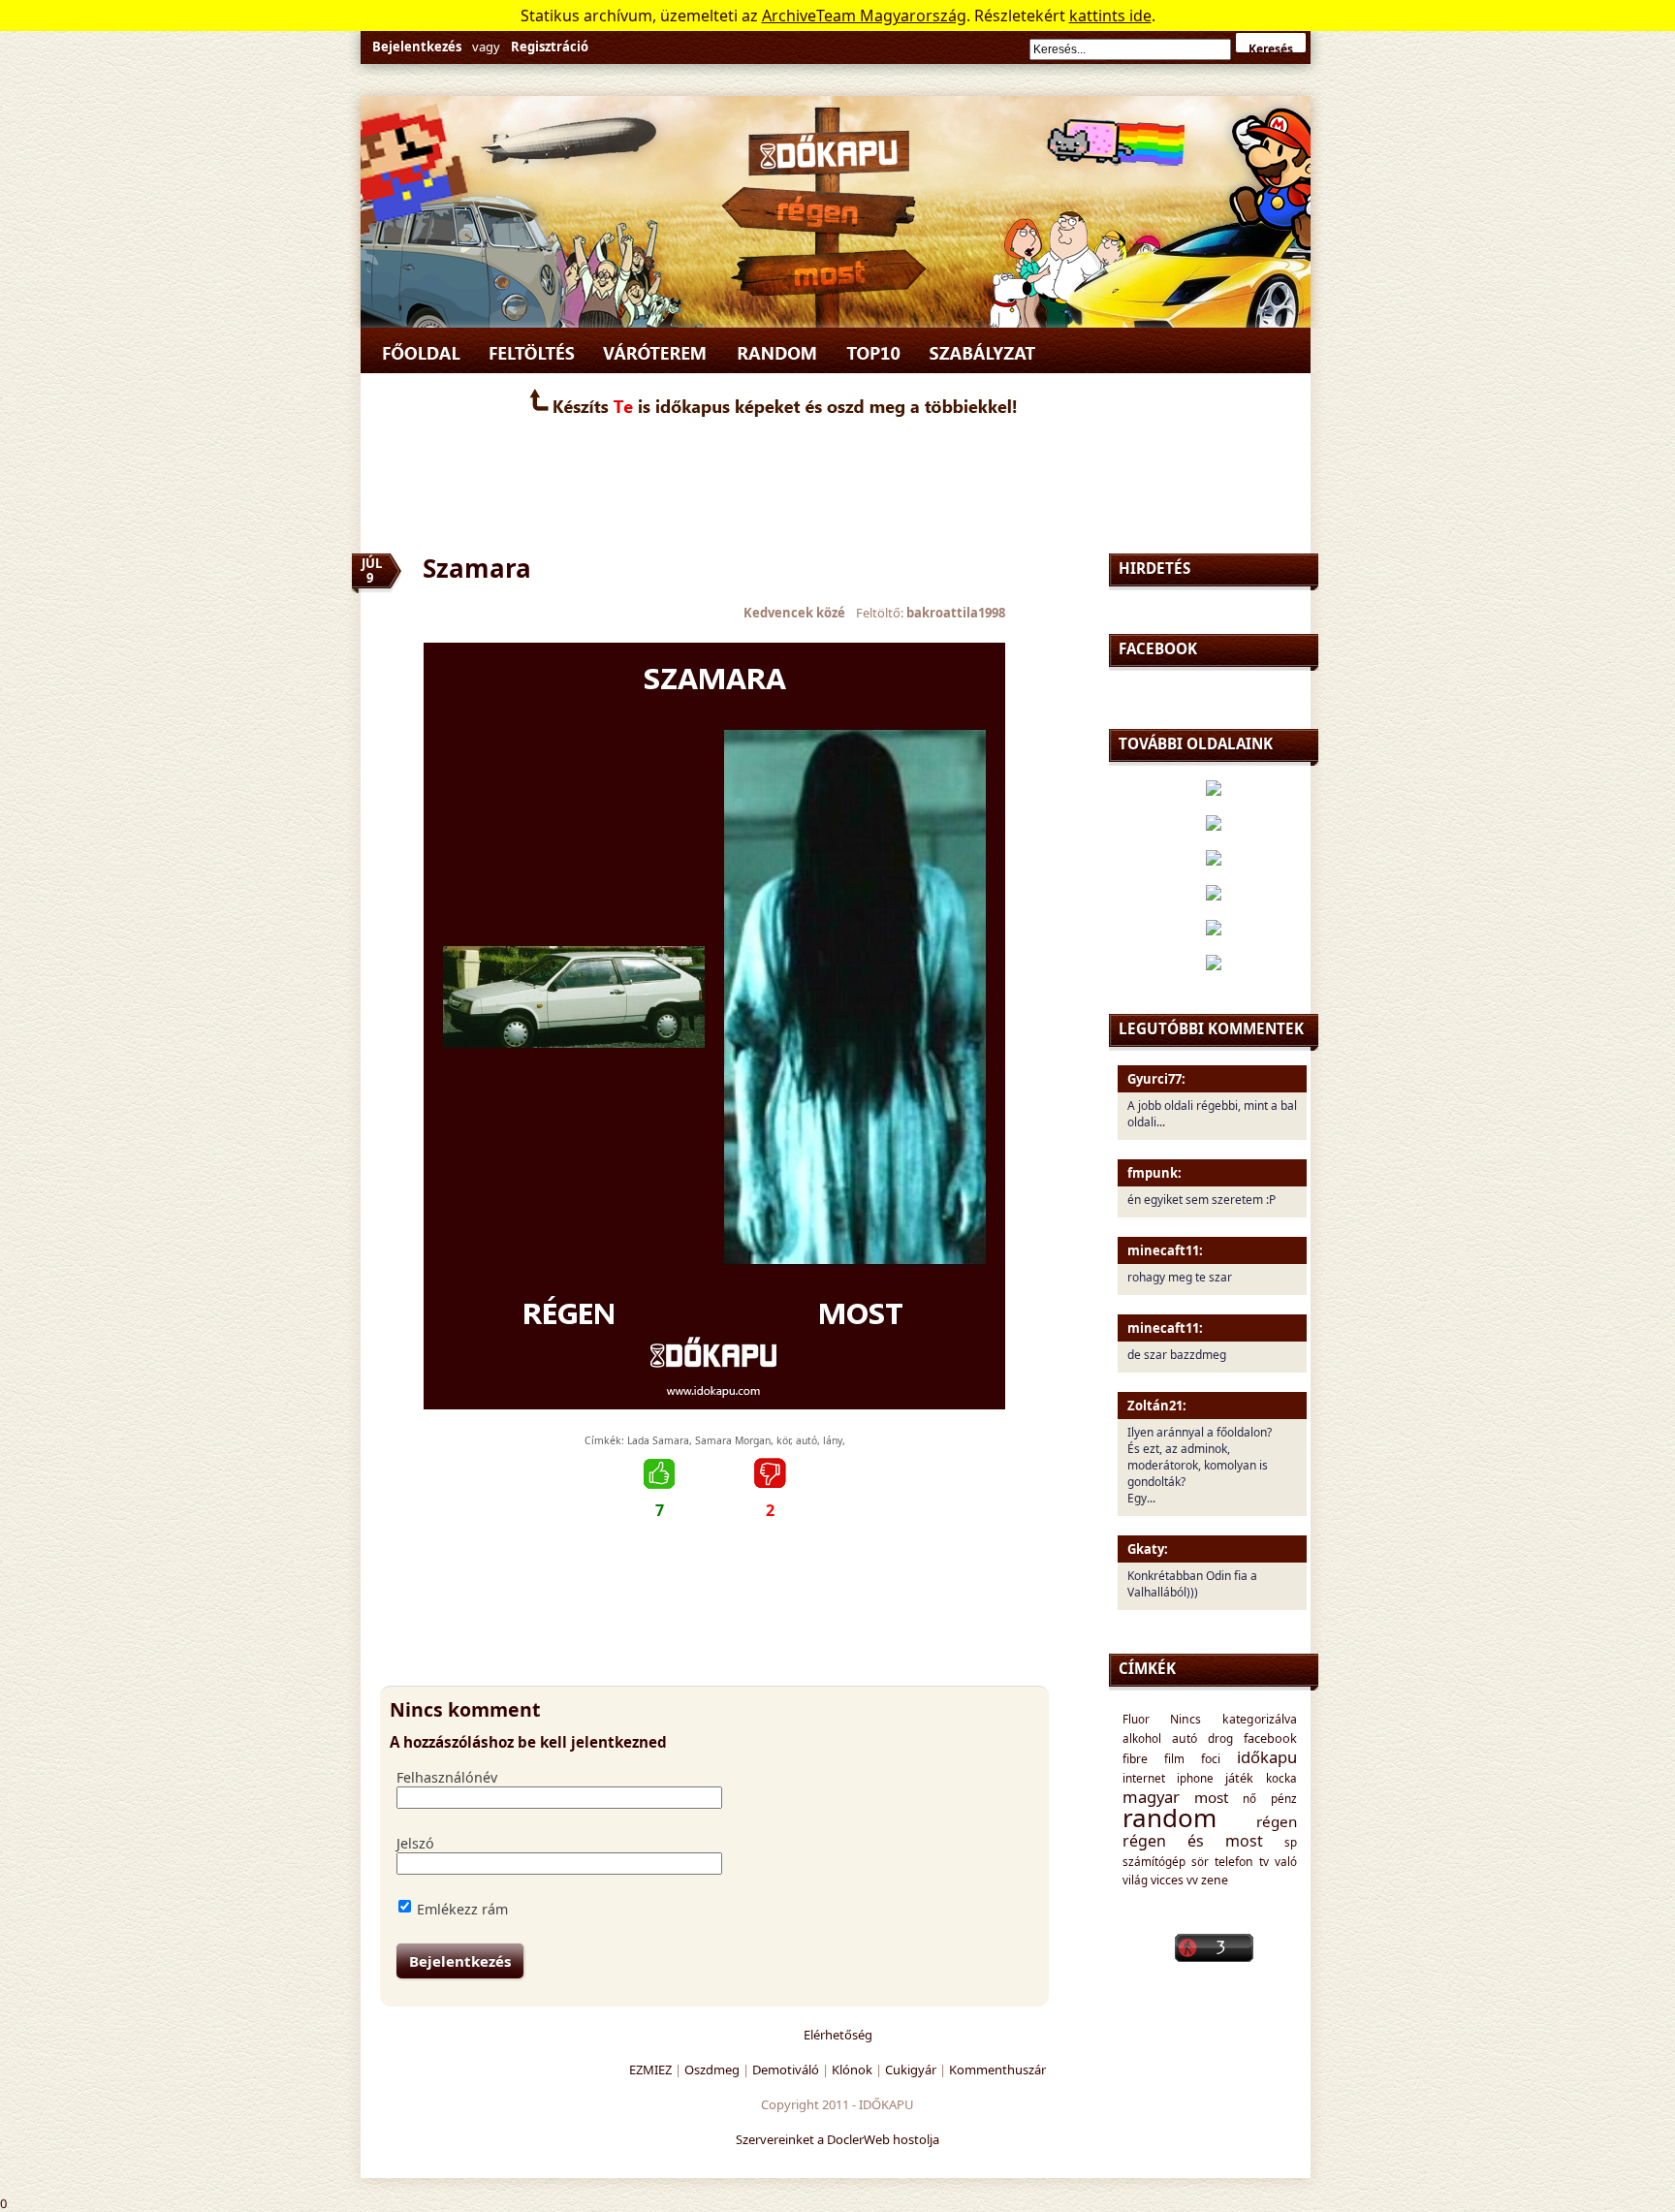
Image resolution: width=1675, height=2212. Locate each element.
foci (1211, 1759)
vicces (1167, 1880)
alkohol (1142, 1738)
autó (806, 1440)
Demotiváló (786, 2070)
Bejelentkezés (417, 47)
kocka (1281, 1778)
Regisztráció (550, 47)
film (1174, 1758)
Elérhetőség (838, 2035)
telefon (1234, 1862)
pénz (1284, 1798)
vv (1192, 1880)
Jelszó (415, 1843)
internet (1144, 1778)
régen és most (1193, 1841)
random (1169, 1817)
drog (1220, 1738)
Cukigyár (911, 2070)
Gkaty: (1148, 1549)
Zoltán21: (1157, 1406)
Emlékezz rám (462, 1909)
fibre (1135, 1759)
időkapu (1267, 1757)
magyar (1151, 1797)
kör (783, 1440)
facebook (1270, 1738)
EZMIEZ (650, 2070)
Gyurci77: (1156, 1079)
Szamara (477, 568)
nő (1249, 1798)
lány (833, 1440)
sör (1200, 1861)
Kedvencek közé (794, 613)
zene (1215, 1880)
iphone (1195, 1778)
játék (1239, 1778)
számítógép (1154, 1861)
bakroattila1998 (956, 613)
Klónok (852, 2070)
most (1211, 1797)
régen (1277, 1821)
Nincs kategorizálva (1233, 1719)
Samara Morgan (733, 1440)
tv (1264, 1861)
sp (1291, 1842)
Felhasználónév (447, 1777)
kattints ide (1110, 16)
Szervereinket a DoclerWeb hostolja (837, 2139)
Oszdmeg (712, 2070)
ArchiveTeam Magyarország (864, 16)
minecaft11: (1165, 1250)
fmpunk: (1154, 1173)
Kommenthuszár (997, 2070)
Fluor (1136, 1719)
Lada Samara (658, 1440)
